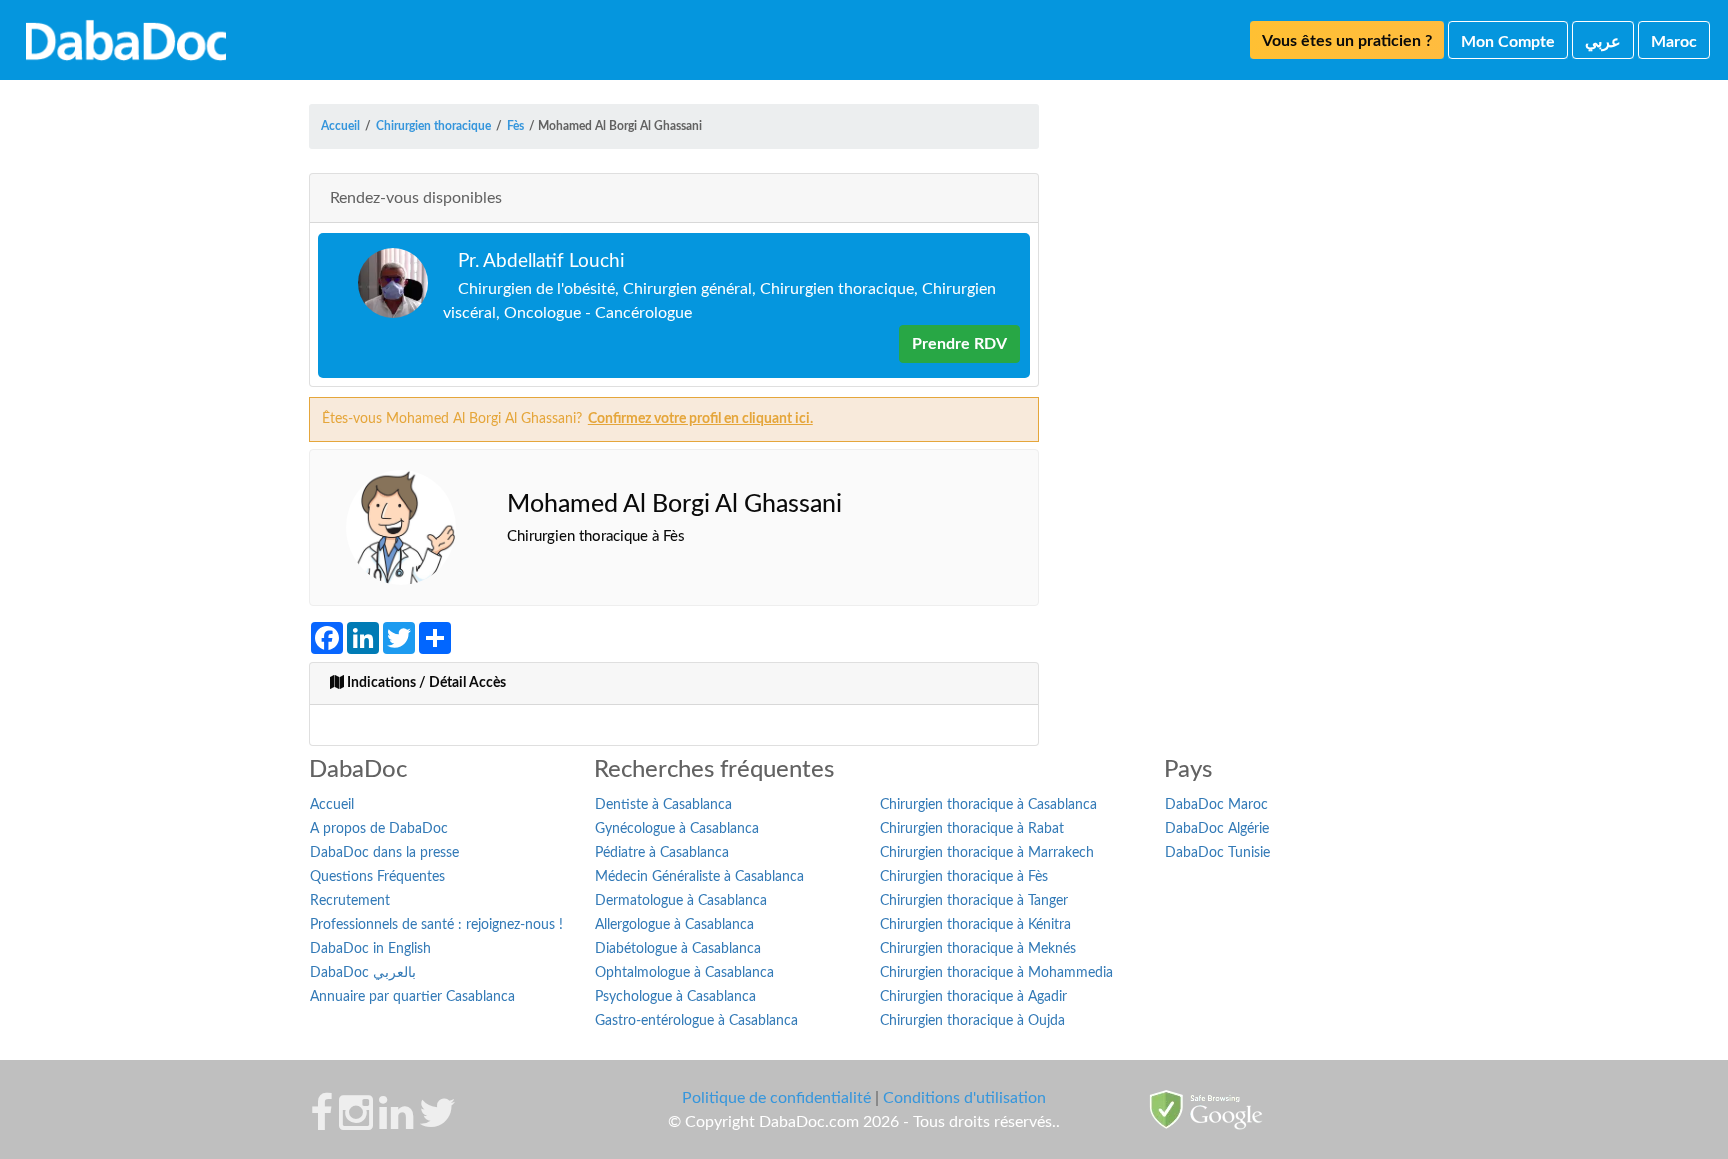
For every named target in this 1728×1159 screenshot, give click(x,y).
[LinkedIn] (396, 1123)
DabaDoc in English (370, 949)
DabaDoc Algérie (1217, 829)
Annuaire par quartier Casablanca (412, 997)
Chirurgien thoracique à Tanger (974, 901)
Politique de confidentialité (776, 1098)
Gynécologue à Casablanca (677, 829)
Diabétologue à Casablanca (678, 949)
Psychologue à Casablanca (675, 997)
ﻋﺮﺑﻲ (1603, 42)
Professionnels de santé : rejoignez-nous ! (436, 925)
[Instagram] (356, 1123)
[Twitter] (437, 1123)
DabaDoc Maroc (1216, 805)
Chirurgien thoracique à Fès (964, 877)
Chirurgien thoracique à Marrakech (987, 853)
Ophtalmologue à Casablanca (684, 973)
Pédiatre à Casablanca (662, 853)
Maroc (1674, 42)
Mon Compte (1508, 42)
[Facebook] (321, 1123)
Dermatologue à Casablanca (681, 901)
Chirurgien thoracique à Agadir (973, 997)
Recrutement (350, 901)
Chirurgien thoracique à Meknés (978, 949)
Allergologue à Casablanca (674, 925)
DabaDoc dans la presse (384, 853)
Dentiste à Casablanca (663, 805)
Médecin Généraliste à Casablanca (699, 877)
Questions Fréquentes (377, 877)
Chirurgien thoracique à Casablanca (988, 805)
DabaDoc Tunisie (1217, 853)
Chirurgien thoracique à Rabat (972, 829)
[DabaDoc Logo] (126, 40)
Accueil (332, 805)
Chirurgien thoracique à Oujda (972, 1021)
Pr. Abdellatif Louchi (541, 261)
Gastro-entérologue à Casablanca (696, 1021)
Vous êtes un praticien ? (1347, 41)
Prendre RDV (959, 344)
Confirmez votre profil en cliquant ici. (700, 419)
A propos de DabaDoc (379, 829)
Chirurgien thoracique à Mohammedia (996, 973)
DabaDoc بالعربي (363, 973)
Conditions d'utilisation (964, 1098)
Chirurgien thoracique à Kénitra (975, 925)
